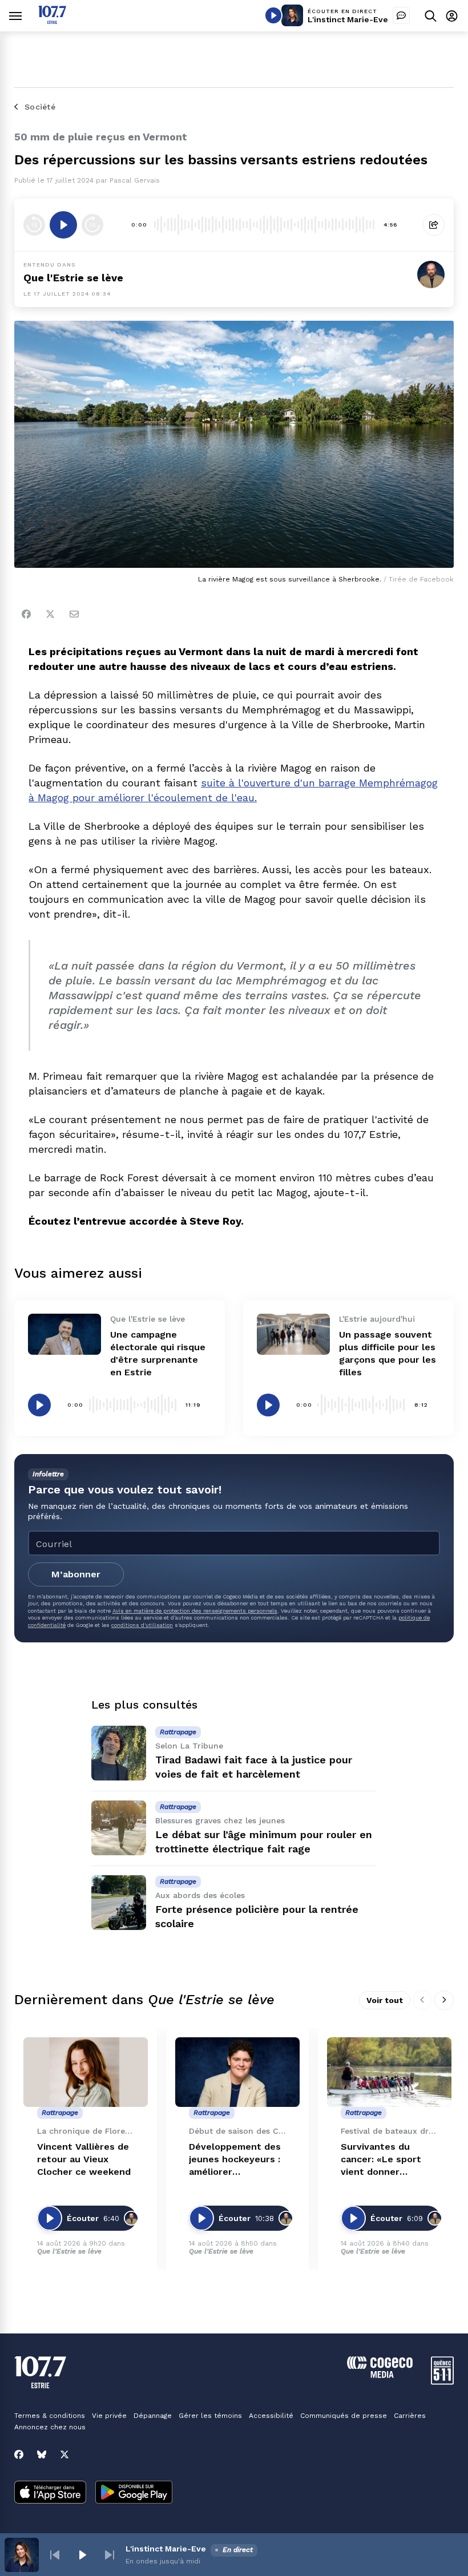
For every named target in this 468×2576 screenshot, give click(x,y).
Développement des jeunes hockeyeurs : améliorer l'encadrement (235, 2160)
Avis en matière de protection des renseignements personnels (195, 1611)
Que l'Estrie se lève (73, 278)
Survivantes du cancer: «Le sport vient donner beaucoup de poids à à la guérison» (388, 2160)
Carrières (410, 2416)
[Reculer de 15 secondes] (34, 225)
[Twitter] (50, 614)
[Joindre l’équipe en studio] (401, 15)
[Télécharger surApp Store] (50, 2493)
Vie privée (109, 2416)
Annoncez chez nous (50, 2427)
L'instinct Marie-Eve (348, 19)
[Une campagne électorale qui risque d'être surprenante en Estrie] (64, 1334)
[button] (55, 2555)
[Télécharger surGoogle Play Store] (134, 2493)
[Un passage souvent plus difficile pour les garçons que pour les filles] (293, 1334)
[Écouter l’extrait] (63, 225)
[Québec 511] (442, 2382)
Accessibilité (271, 2416)
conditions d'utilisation (142, 1625)
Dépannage (153, 2416)
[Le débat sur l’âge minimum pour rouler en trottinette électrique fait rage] (119, 1828)
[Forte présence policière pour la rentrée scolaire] (119, 1903)
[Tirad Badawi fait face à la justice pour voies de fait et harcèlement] (119, 1753)
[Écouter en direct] (273, 15)
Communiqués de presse (344, 2416)
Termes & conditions (50, 2416)
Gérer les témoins (210, 2416)
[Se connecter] (452, 16)
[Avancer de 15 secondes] (92, 225)
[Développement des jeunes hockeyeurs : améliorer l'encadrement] (237, 2072)
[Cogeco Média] (380, 2375)
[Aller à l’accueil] (52, 21)
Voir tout (385, 2000)
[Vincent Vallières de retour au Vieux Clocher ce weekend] (86, 2072)
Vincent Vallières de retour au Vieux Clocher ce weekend (84, 2159)
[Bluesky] (42, 2454)
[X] (64, 2454)
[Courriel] (74, 614)
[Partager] (434, 225)
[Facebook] (26, 614)
